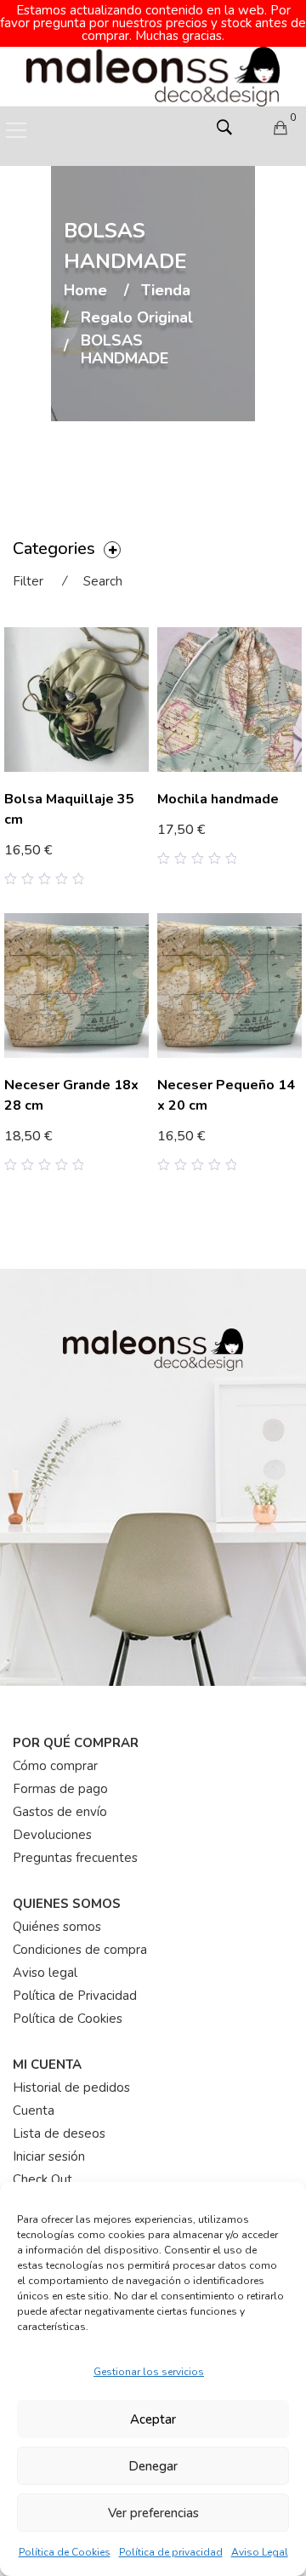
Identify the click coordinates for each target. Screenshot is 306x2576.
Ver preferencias (153, 2513)
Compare (117, 864)
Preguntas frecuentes (75, 1858)
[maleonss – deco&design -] (153, 76)
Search (103, 581)
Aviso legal (45, 1973)
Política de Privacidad (75, 1996)
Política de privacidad (171, 2552)
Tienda (166, 291)
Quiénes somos (57, 1927)
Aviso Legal (260, 2552)
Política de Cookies (65, 2552)
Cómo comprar (55, 1766)
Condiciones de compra (80, 1950)
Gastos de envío (60, 1812)
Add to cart (200, 831)
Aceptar (153, 2419)
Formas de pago (60, 1789)
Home (85, 291)
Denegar (153, 2466)
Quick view (142, 864)
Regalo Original (137, 318)
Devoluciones (52, 1835)
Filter (28, 581)
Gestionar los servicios (149, 2372)
